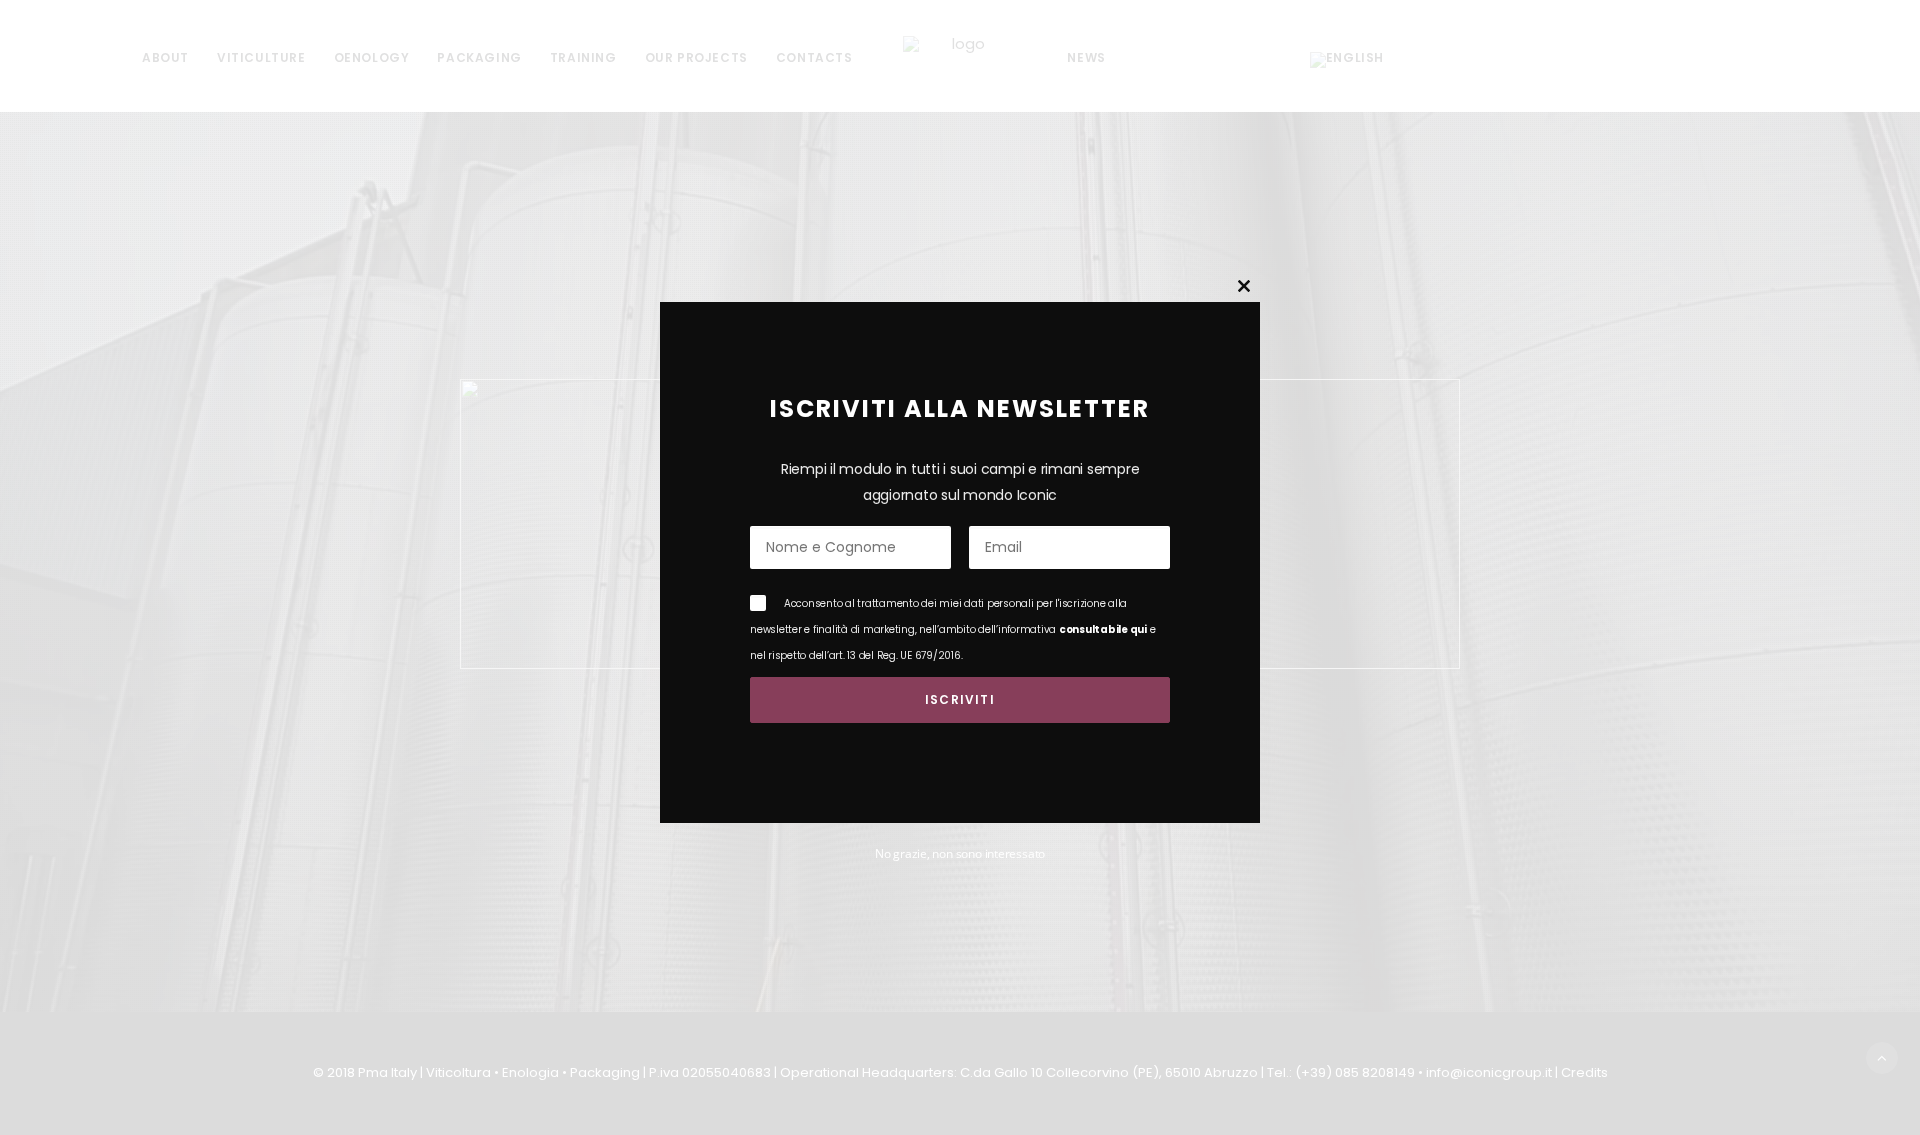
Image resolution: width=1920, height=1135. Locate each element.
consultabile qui (1103, 629)
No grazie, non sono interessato (960, 853)
